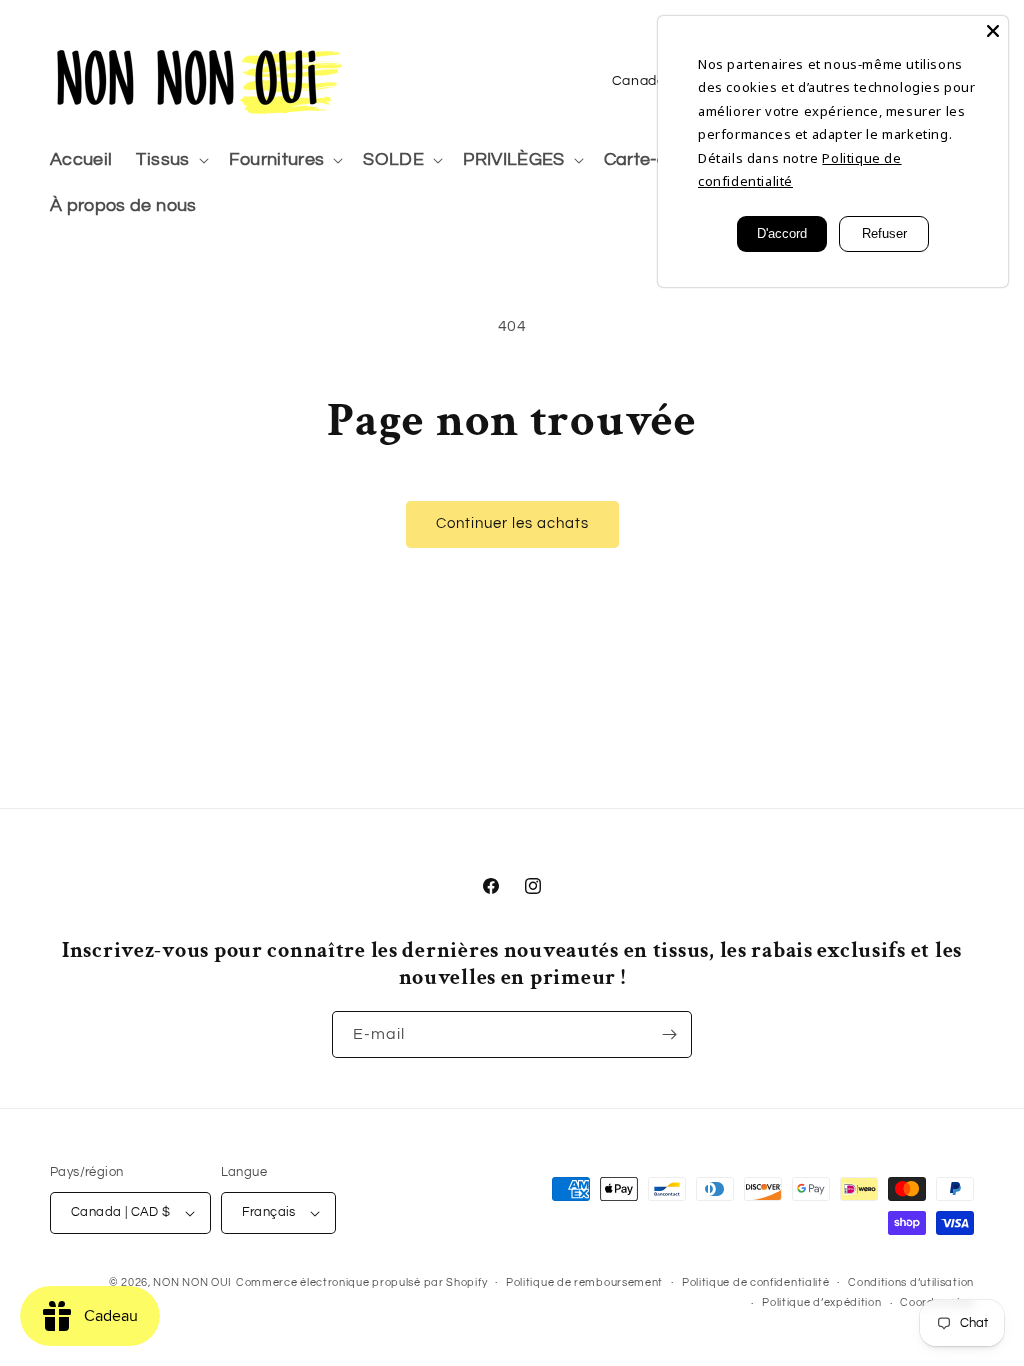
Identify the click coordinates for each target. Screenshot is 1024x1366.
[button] (170, 160)
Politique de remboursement (584, 1282)
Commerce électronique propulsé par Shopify (361, 1282)
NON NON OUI (192, 1282)
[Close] (993, 31)
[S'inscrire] (669, 1034)
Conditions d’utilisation (911, 1282)
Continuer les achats (512, 523)
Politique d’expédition (821, 1302)
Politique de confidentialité (756, 1282)
